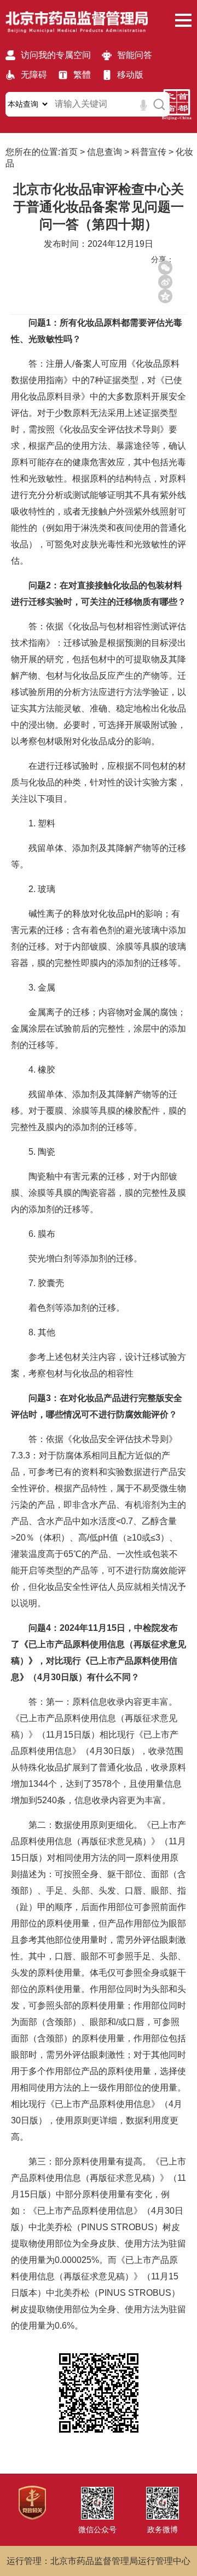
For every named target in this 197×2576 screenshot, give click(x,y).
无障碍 (34, 75)
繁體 (82, 75)
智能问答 (135, 55)
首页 (69, 152)
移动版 (130, 75)
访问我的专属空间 (56, 55)
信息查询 (105, 152)
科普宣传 (149, 152)
